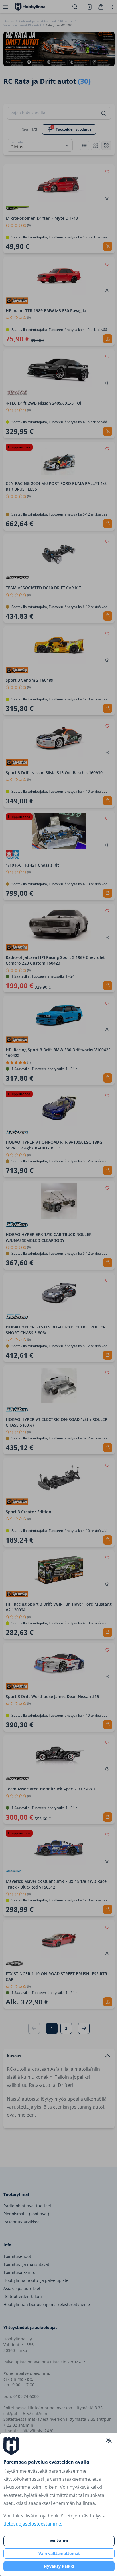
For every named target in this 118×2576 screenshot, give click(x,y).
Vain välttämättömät (59, 2553)
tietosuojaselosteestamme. (33, 2524)
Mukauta (59, 2541)
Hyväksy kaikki (59, 2566)
